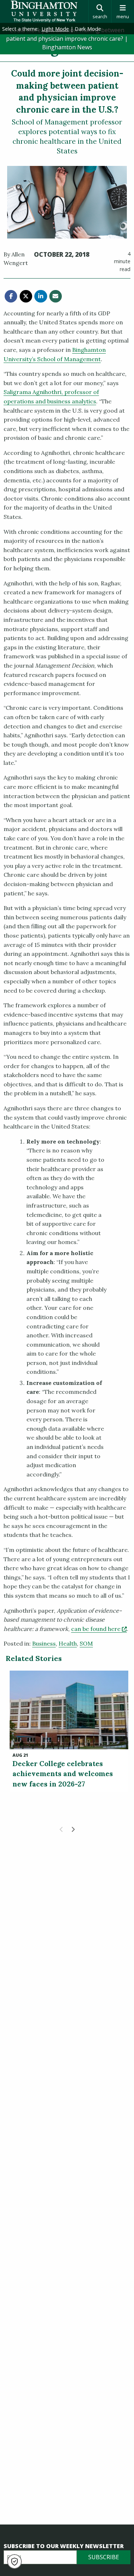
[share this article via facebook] (11, 296)
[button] (14, 2562)
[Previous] (61, 1829)
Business (44, 1643)
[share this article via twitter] (26, 296)
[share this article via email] (56, 296)
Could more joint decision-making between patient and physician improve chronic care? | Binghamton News (67, 39)
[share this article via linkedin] (41, 296)
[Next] (73, 1829)
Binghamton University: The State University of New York (44, 11)
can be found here (99, 1629)
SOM (86, 1643)
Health (68, 1643)
